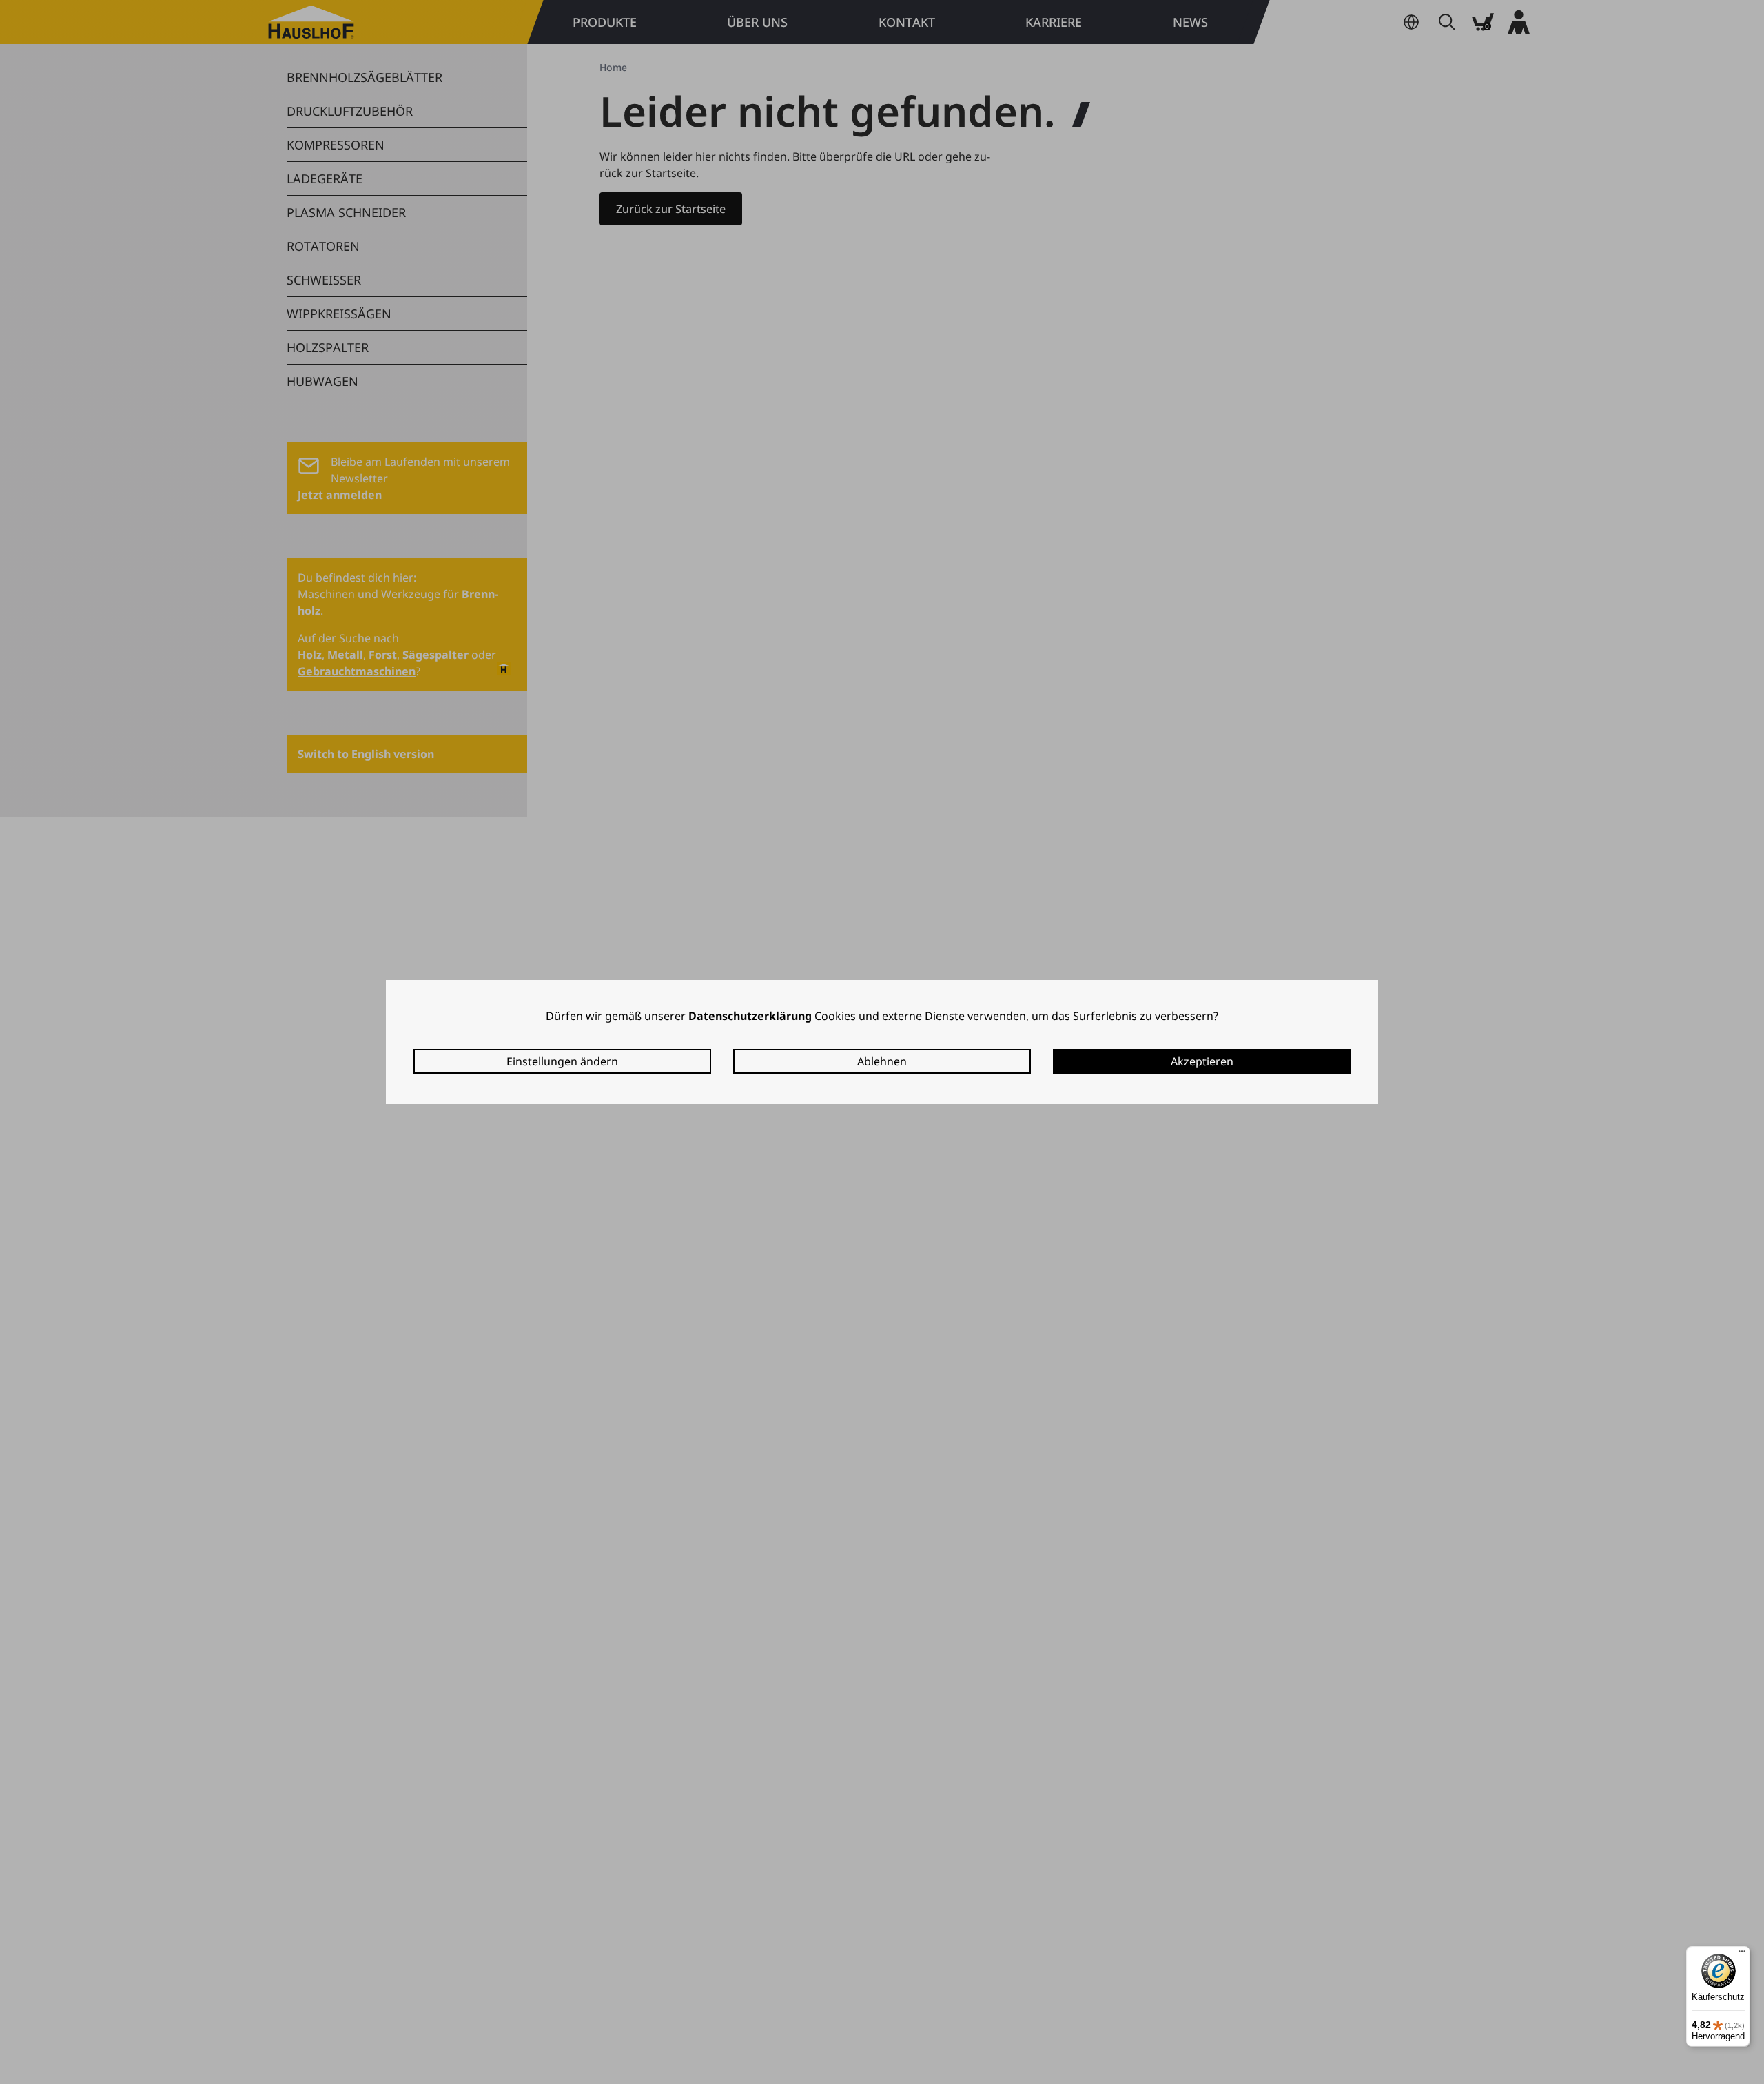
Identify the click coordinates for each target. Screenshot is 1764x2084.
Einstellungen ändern (562, 1061)
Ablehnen (882, 1061)
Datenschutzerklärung (750, 1016)
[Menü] (1742, 1954)
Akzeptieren (1202, 1061)
